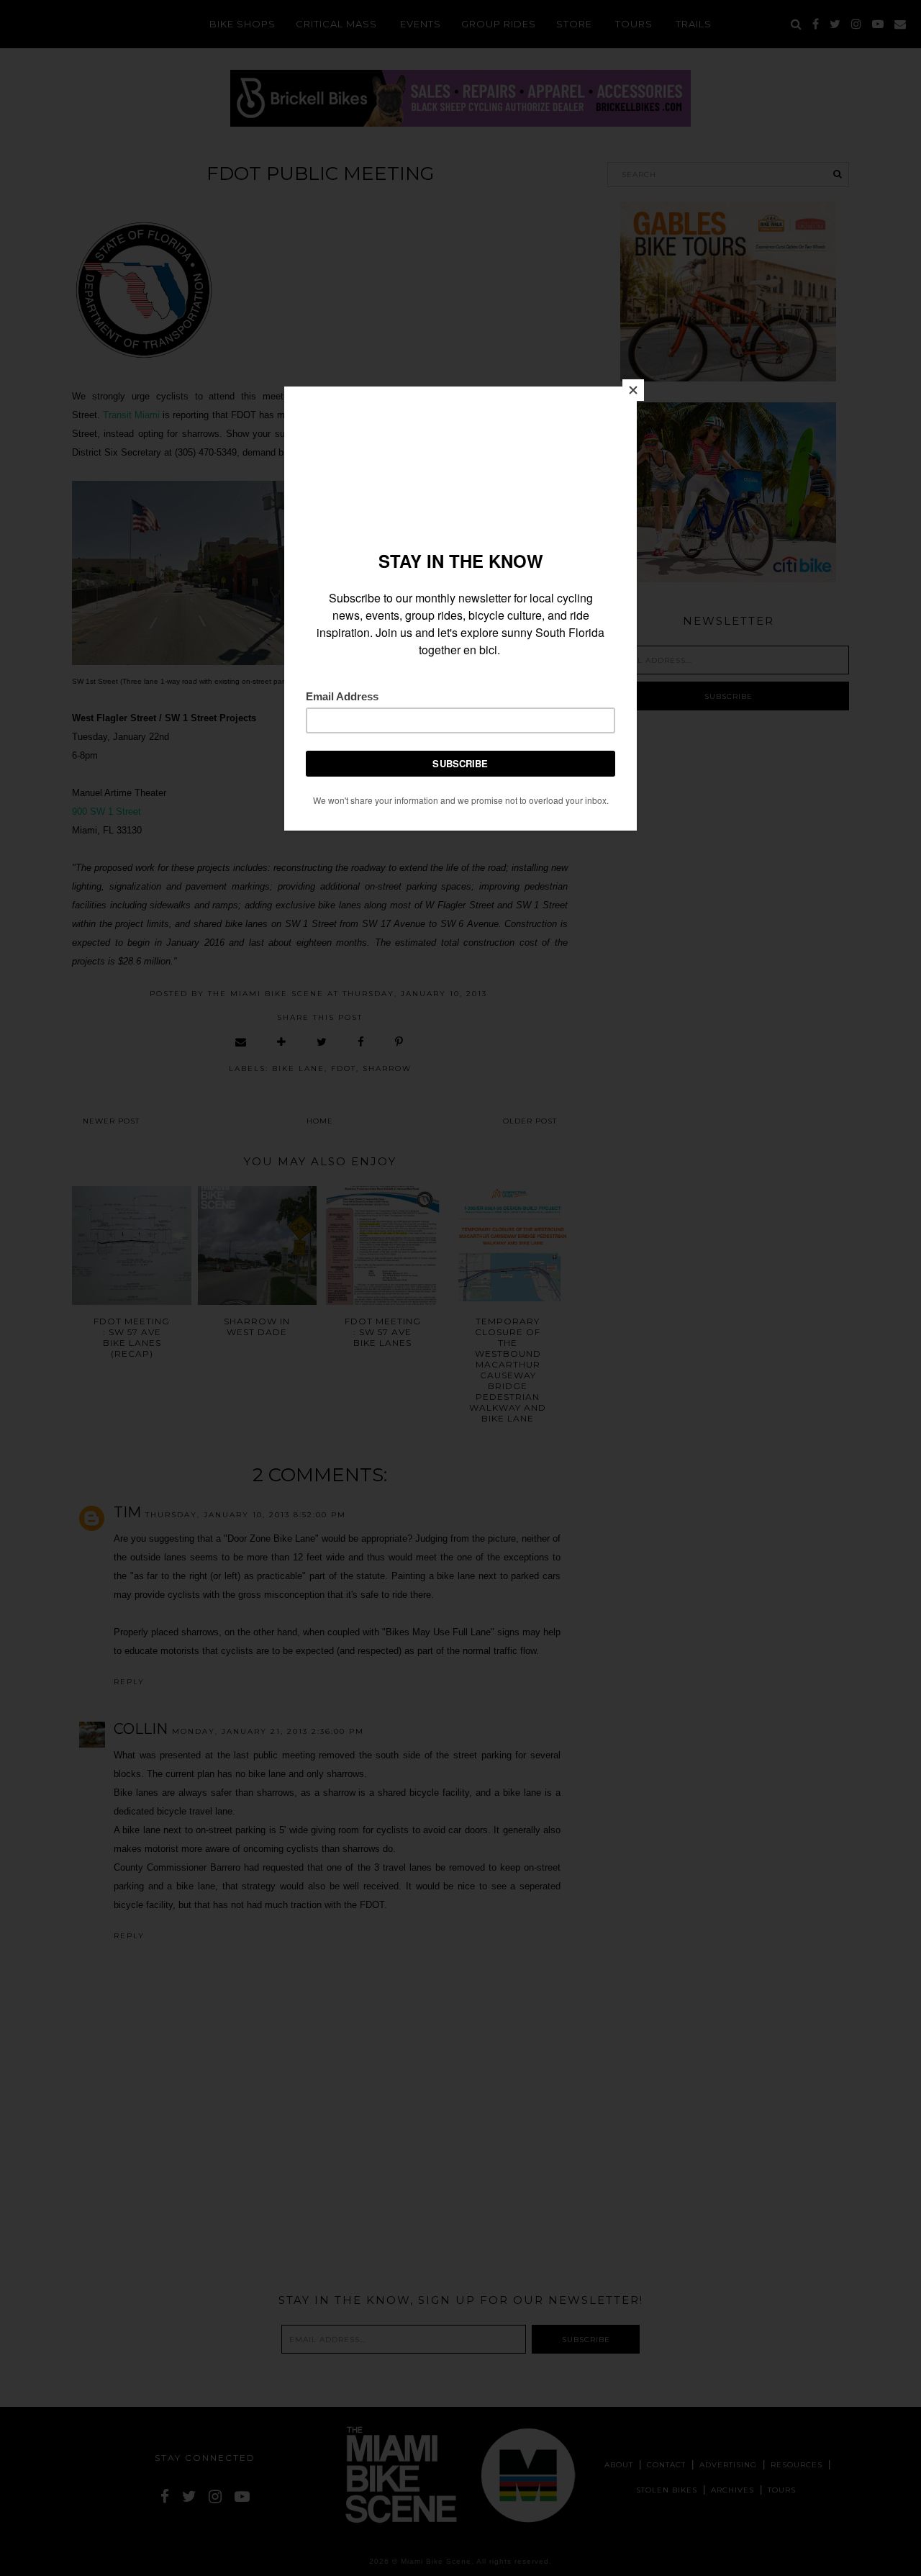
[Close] (633, 390)
